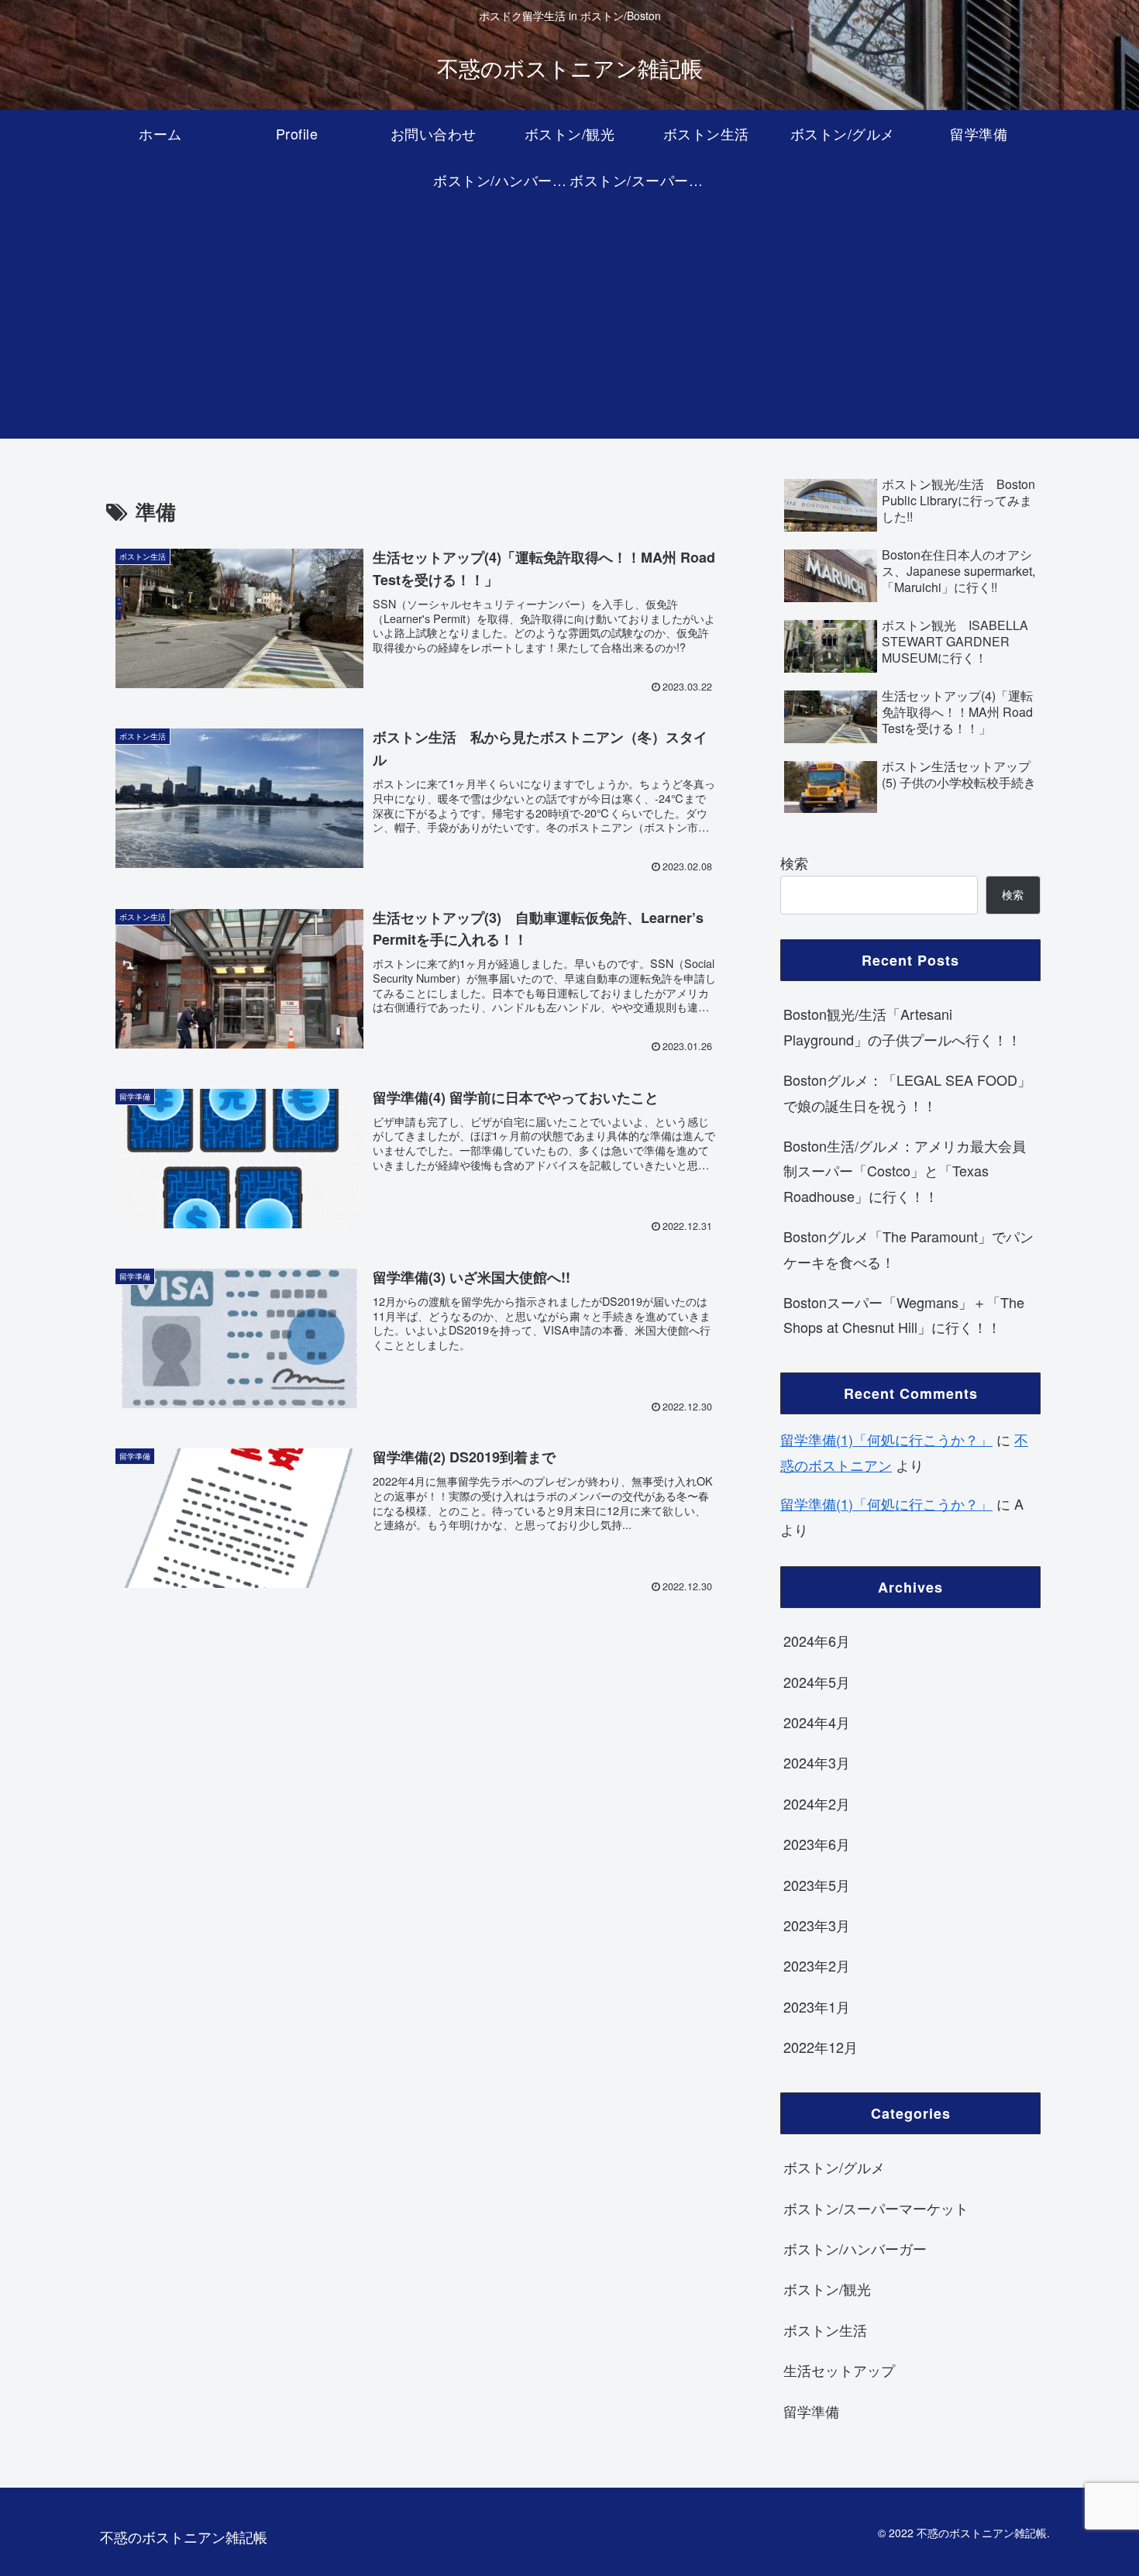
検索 (794, 863)
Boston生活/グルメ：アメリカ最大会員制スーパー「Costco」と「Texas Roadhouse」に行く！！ (905, 1171)
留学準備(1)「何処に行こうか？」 (886, 1439)
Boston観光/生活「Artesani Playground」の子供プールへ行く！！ (902, 1026)
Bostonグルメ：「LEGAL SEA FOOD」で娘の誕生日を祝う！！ (907, 1092)
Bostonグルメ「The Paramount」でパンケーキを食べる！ (908, 1248)
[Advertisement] (569, 330)
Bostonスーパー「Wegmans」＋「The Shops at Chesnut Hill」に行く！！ (904, 1314)
